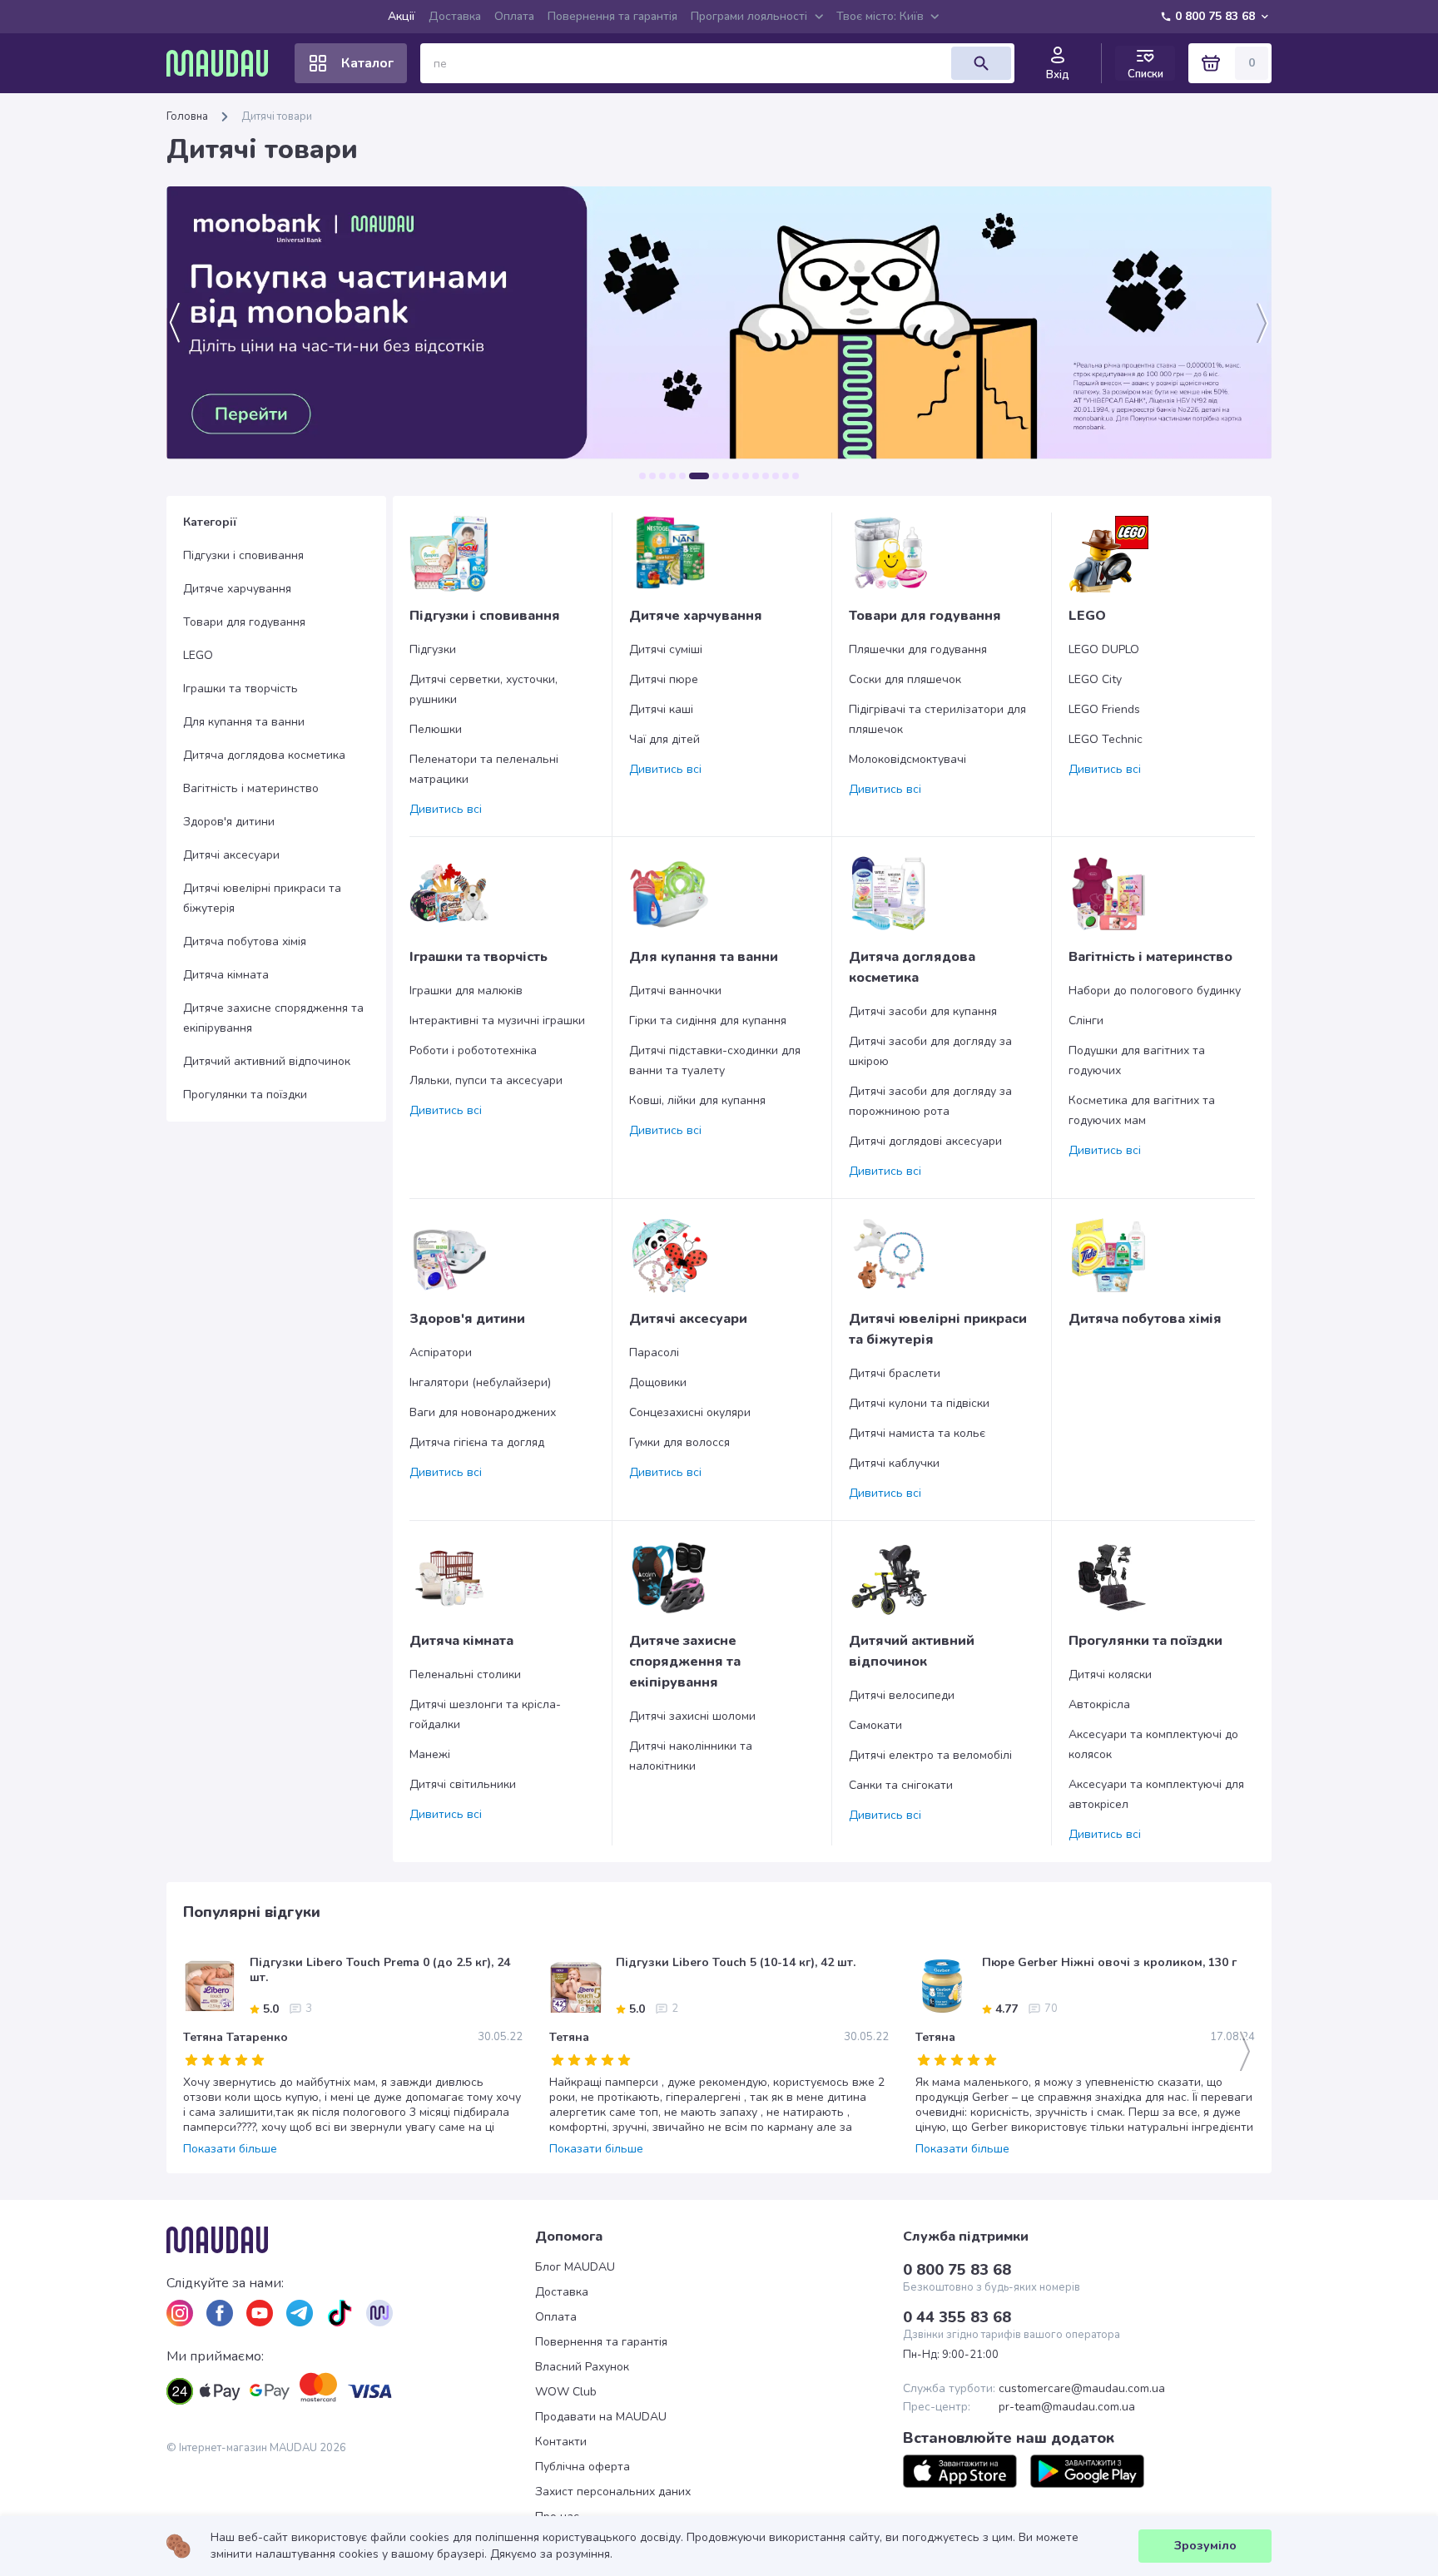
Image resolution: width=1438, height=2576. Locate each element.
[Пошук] (981, 63)
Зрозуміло (1205, 2546)
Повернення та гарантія (612, 16)
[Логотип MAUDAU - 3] (351, 2240)
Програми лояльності (749, 16)
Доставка (455, 16)
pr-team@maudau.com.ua (1067, 2407)
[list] (180, 2313)
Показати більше (230, 2149)
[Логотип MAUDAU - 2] (224, 63)
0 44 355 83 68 (957, 2317)
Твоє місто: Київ (880, 16)
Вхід (1058, 75)
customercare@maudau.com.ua (1082, 2389)
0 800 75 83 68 (1215, 16)
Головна (187, 116)
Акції (402, 16)
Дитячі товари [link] (277, 116)
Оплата (514, 16)
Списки (1145, 74)
